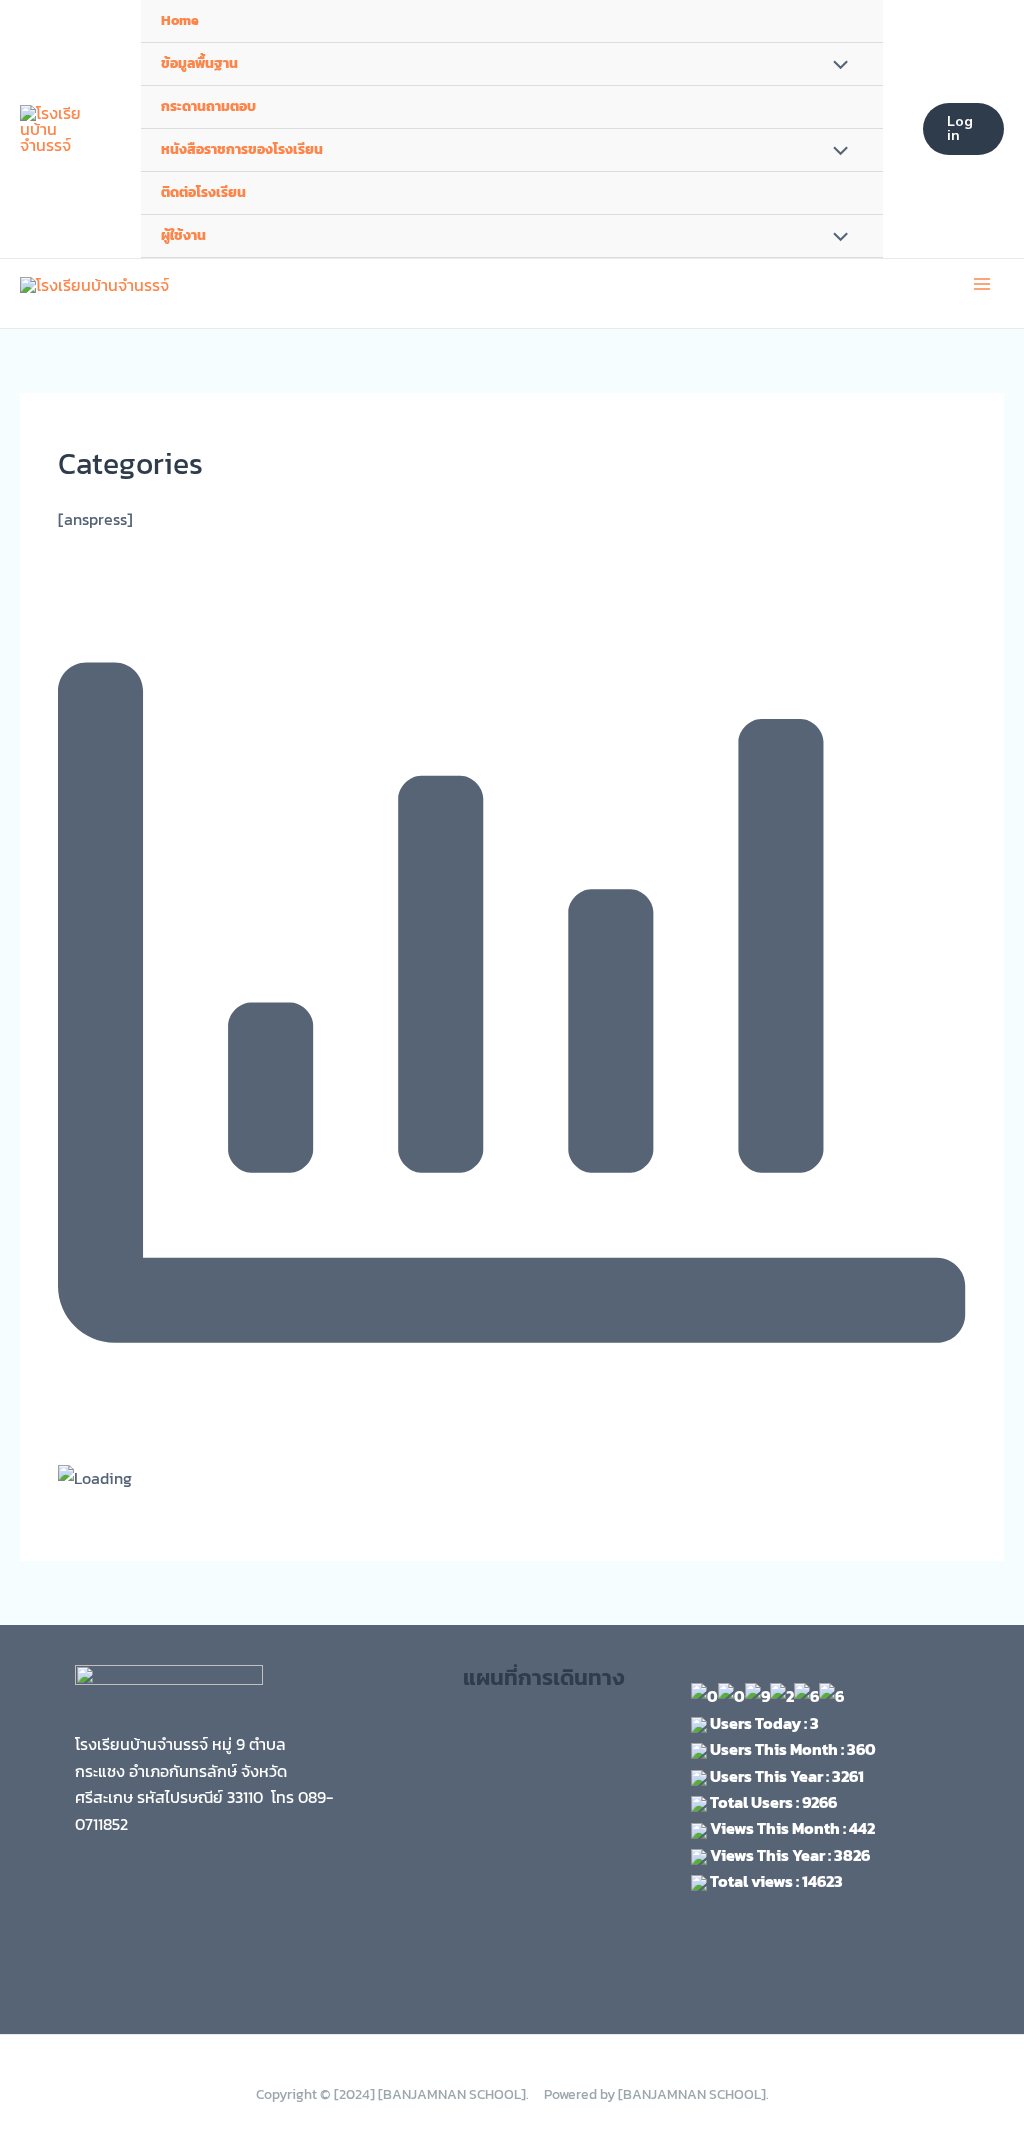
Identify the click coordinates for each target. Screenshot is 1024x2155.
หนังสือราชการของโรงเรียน (242, 149)
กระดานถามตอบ (208, 106)
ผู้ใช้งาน (183, 235)
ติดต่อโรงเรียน (203, 192)
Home (180, 20)
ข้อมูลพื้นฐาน (199, 63)
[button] (963, 129)
